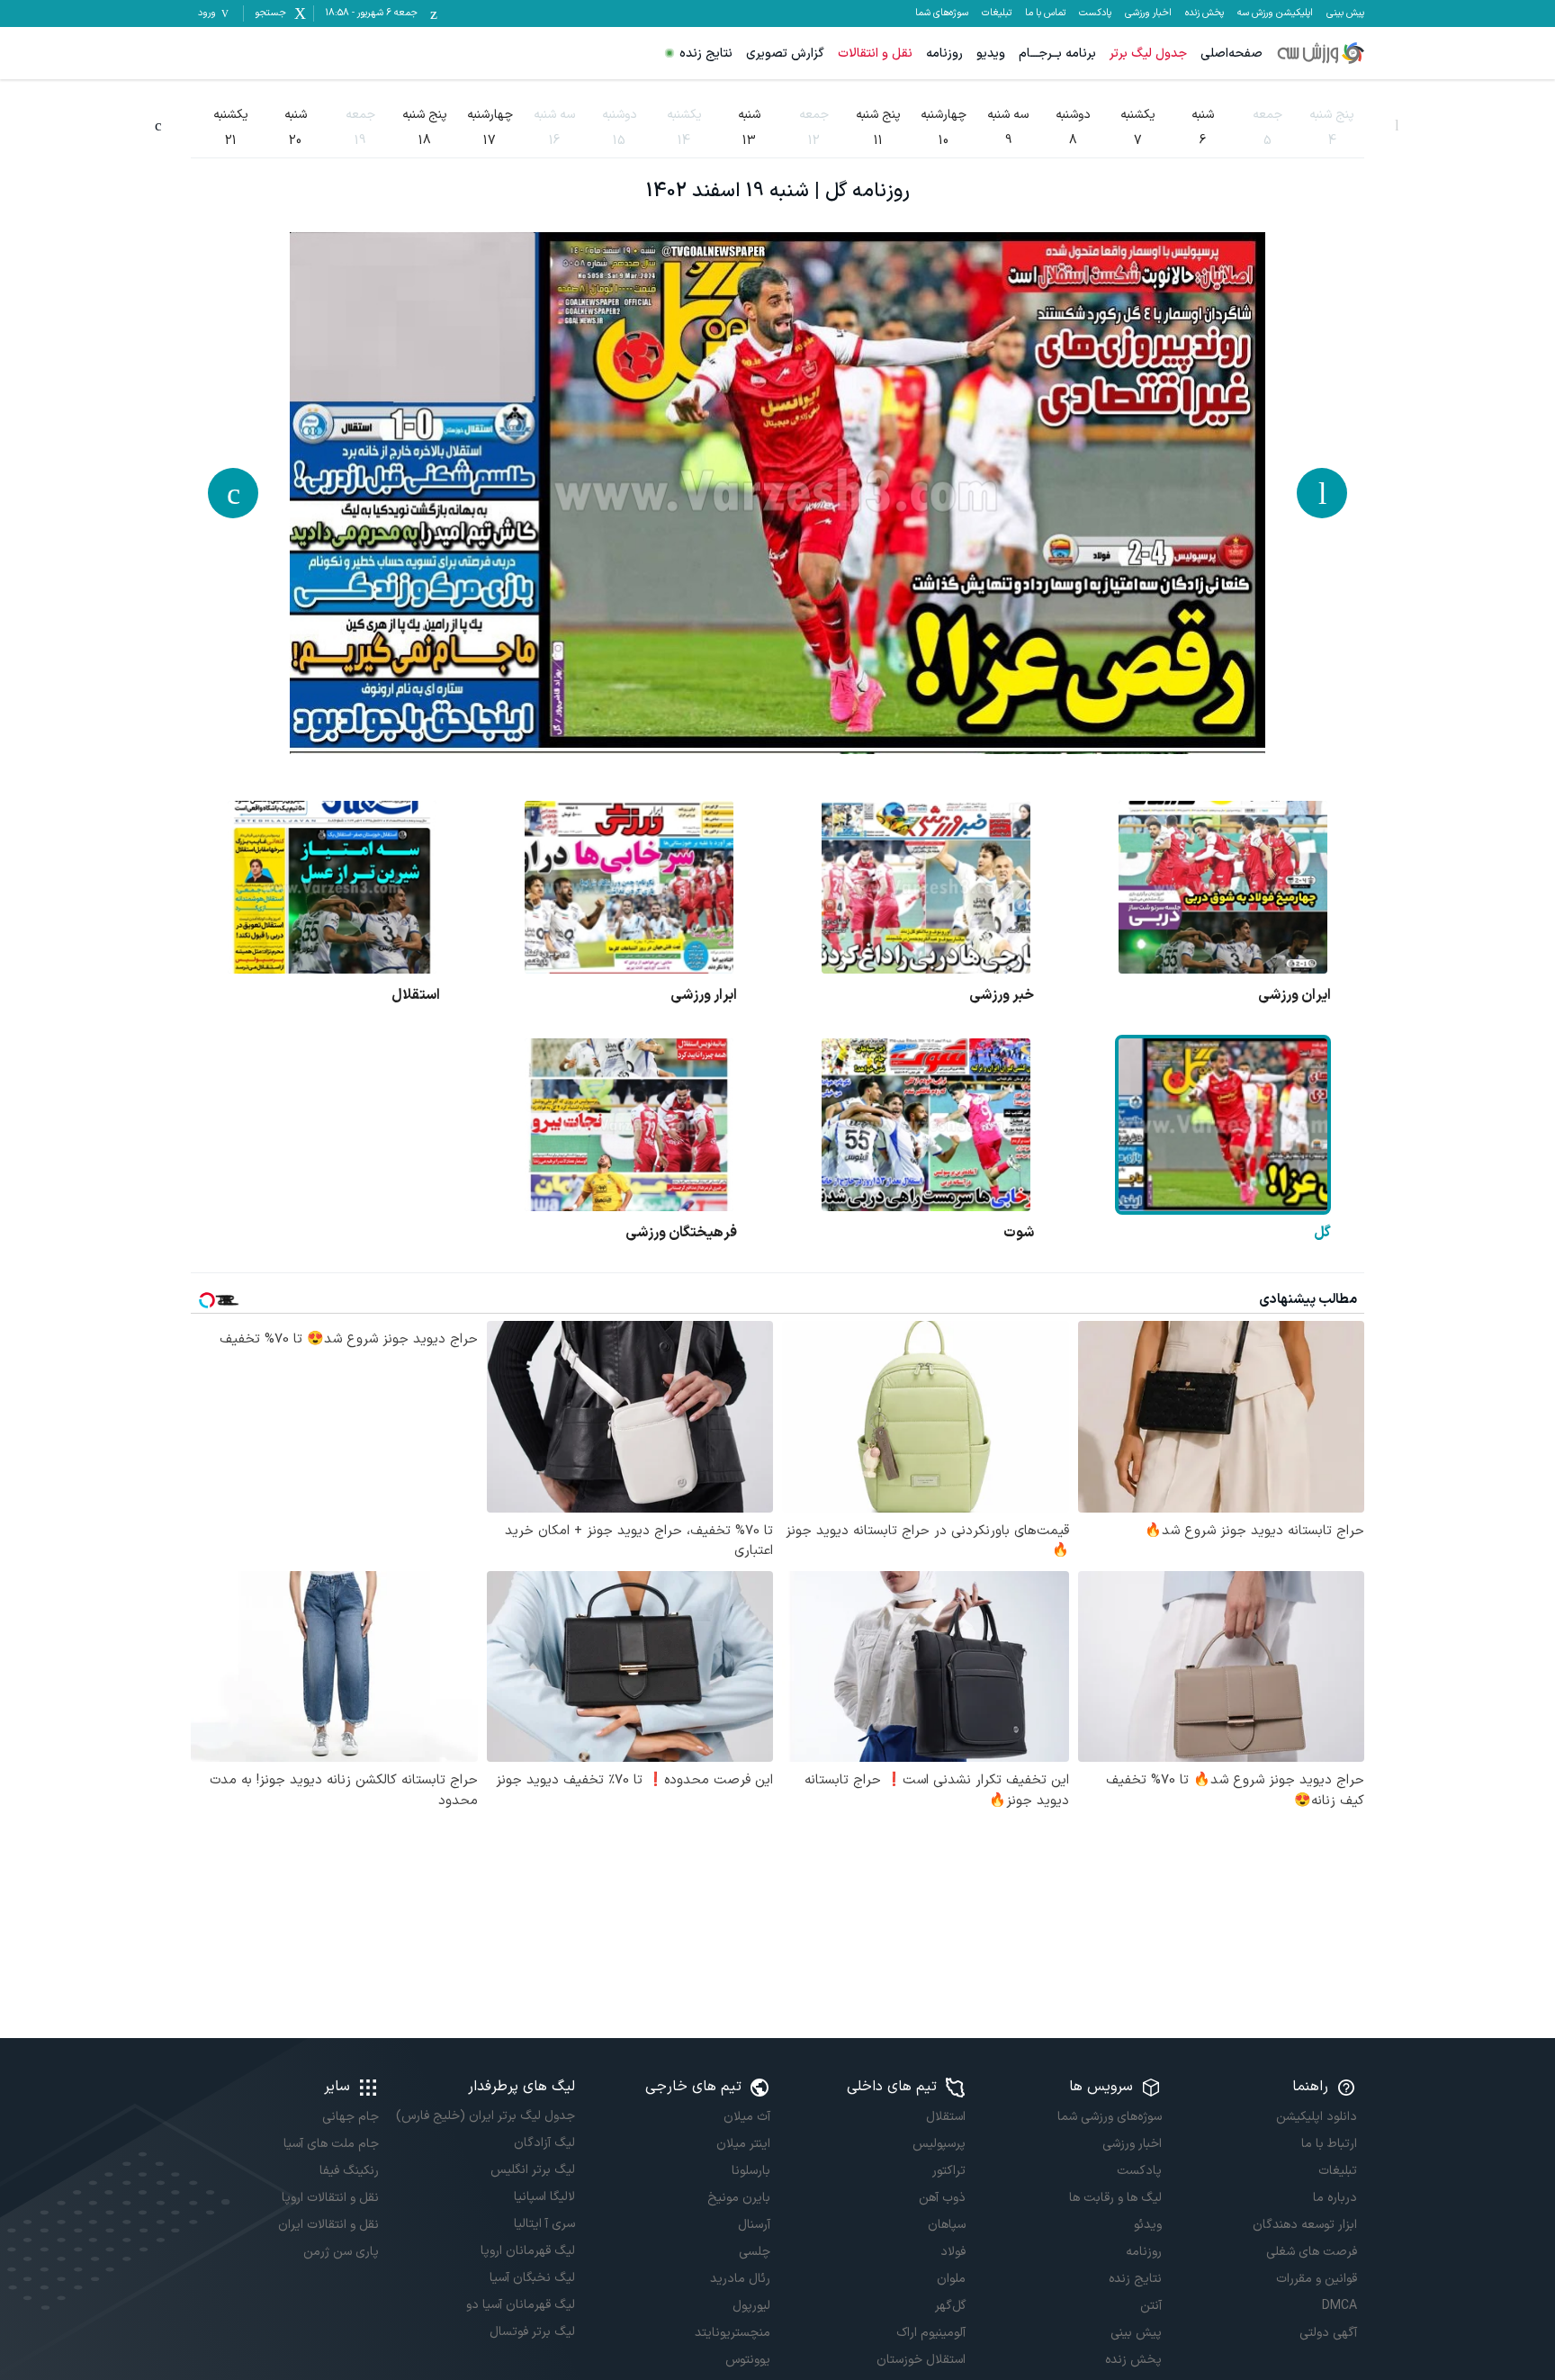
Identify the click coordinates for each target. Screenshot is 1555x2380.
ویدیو (991, 54)
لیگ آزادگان (544, 2143)
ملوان (951, 2279)
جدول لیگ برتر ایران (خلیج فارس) (485, 2116)
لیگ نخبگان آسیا (532, 2278)
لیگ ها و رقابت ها (1115, 2198)
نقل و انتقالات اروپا (330, 2198)
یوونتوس (748, 2360)
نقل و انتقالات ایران (328, 2225)
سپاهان (947, 2225)
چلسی (755, 2252)
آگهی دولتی (1328, 2333)
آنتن (1151, 2306)
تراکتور (949, 2171)
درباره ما (1335, 2198)
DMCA (1339, 2306)
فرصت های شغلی (1312, 2252)
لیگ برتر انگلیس (532, 2170)
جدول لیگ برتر (1148, 54)
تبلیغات (997, 13)
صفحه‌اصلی (1231, 54)
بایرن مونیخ (739, 2198)
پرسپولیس (939, 2144)
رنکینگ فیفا (349, 2171)
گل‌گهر (950, 2306)
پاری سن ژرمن (341, 2252)
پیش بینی (1345, 13)
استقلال (946, 2117)
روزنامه (944, 54)
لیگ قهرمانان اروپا (527, 2251)
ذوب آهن (942, 2198)
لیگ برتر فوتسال (532, 2332)
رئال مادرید (740, 2279)
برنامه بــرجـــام (1057, 54)
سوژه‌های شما (942, 13)
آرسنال (754, 2225)
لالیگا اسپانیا (544, 2197)
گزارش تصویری (785, 54)
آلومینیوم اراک (931, 2333)
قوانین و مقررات (1317, 2279)
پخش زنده (1204, 13)
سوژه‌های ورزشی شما (1109, 2117)
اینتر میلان (743, 2144)
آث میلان (747, 2117)
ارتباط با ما (1329, 2144)
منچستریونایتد (733, 2333)
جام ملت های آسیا (331, 2144)
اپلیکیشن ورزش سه (1275, 13)
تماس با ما (1045, 13)
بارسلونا (751, 2171)
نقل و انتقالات (875, 54)
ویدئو (1147, 2225)
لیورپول (751, 2306)
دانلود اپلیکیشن (1317, 2117)
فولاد (953, 2252)
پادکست (1095, 13)
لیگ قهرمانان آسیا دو (520, 2305)
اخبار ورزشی (1148, 13)
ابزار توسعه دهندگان (1305, 2225)
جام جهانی (351, 2117)
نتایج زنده (706, 54)
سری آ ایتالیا (544, 2224)
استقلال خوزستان (921, 2360)
